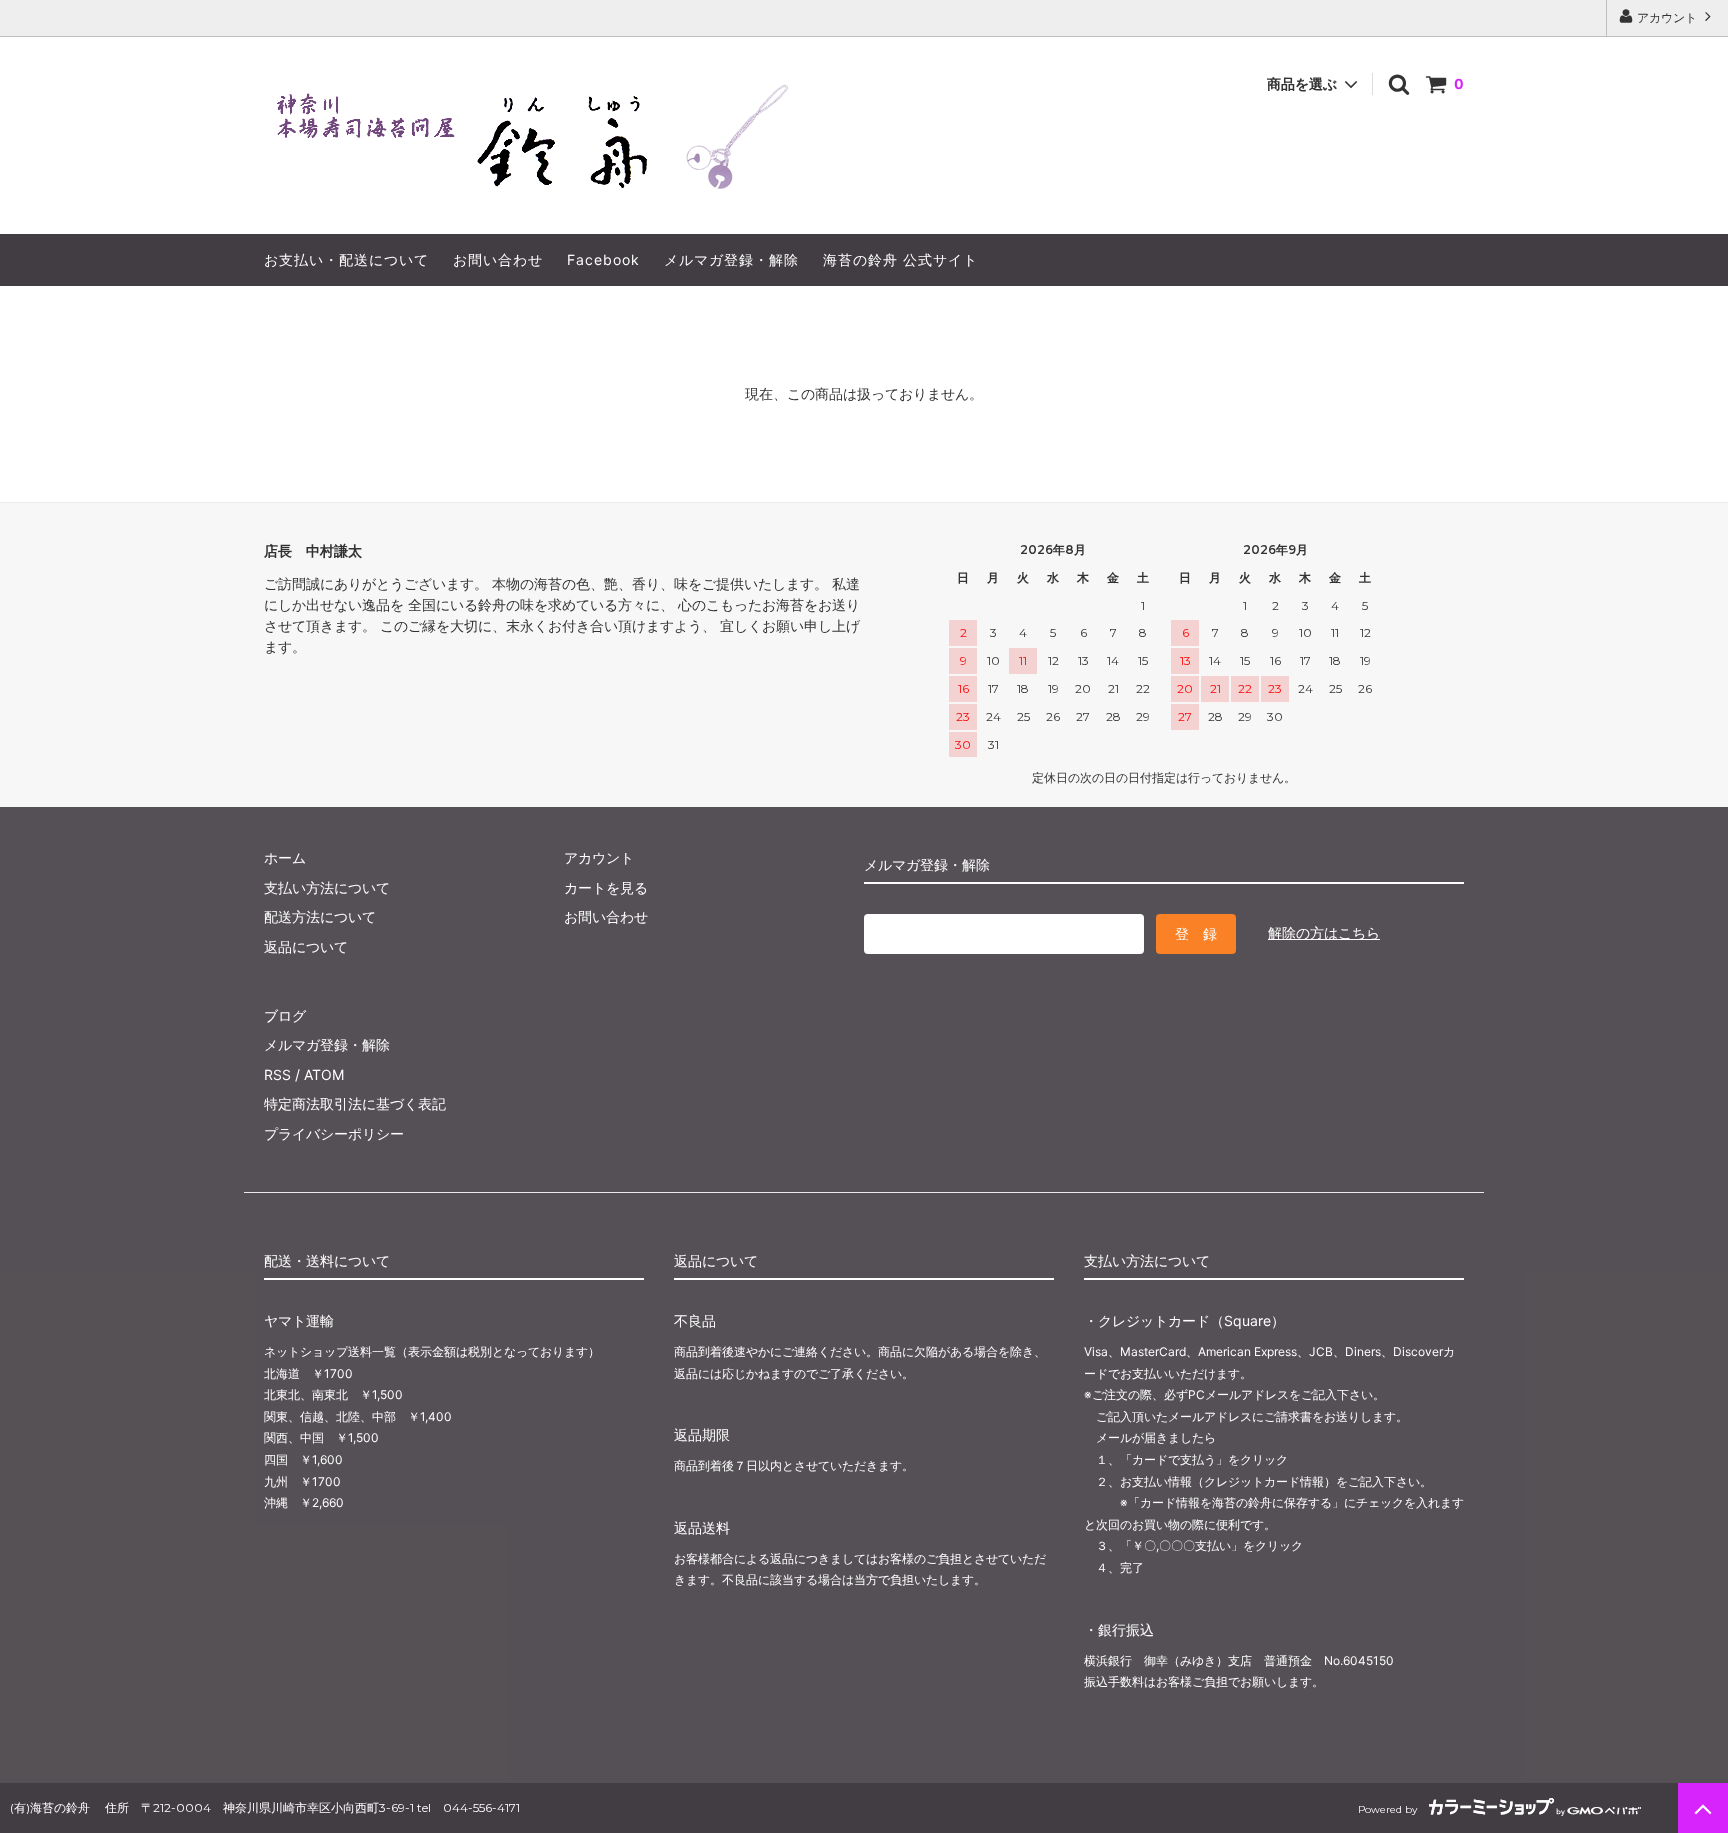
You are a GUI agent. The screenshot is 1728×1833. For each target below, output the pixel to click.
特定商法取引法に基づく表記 (355, 1103)
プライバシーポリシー (334, 1133)
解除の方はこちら (1324, 932)
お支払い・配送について (346, 259)
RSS (277, 1074)
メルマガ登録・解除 (731, 259)
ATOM (324, 1074)
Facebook (603, 259)
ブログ (285, 1015)
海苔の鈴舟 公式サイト (900, 259)
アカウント (1667, 17)
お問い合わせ (498, 259)
